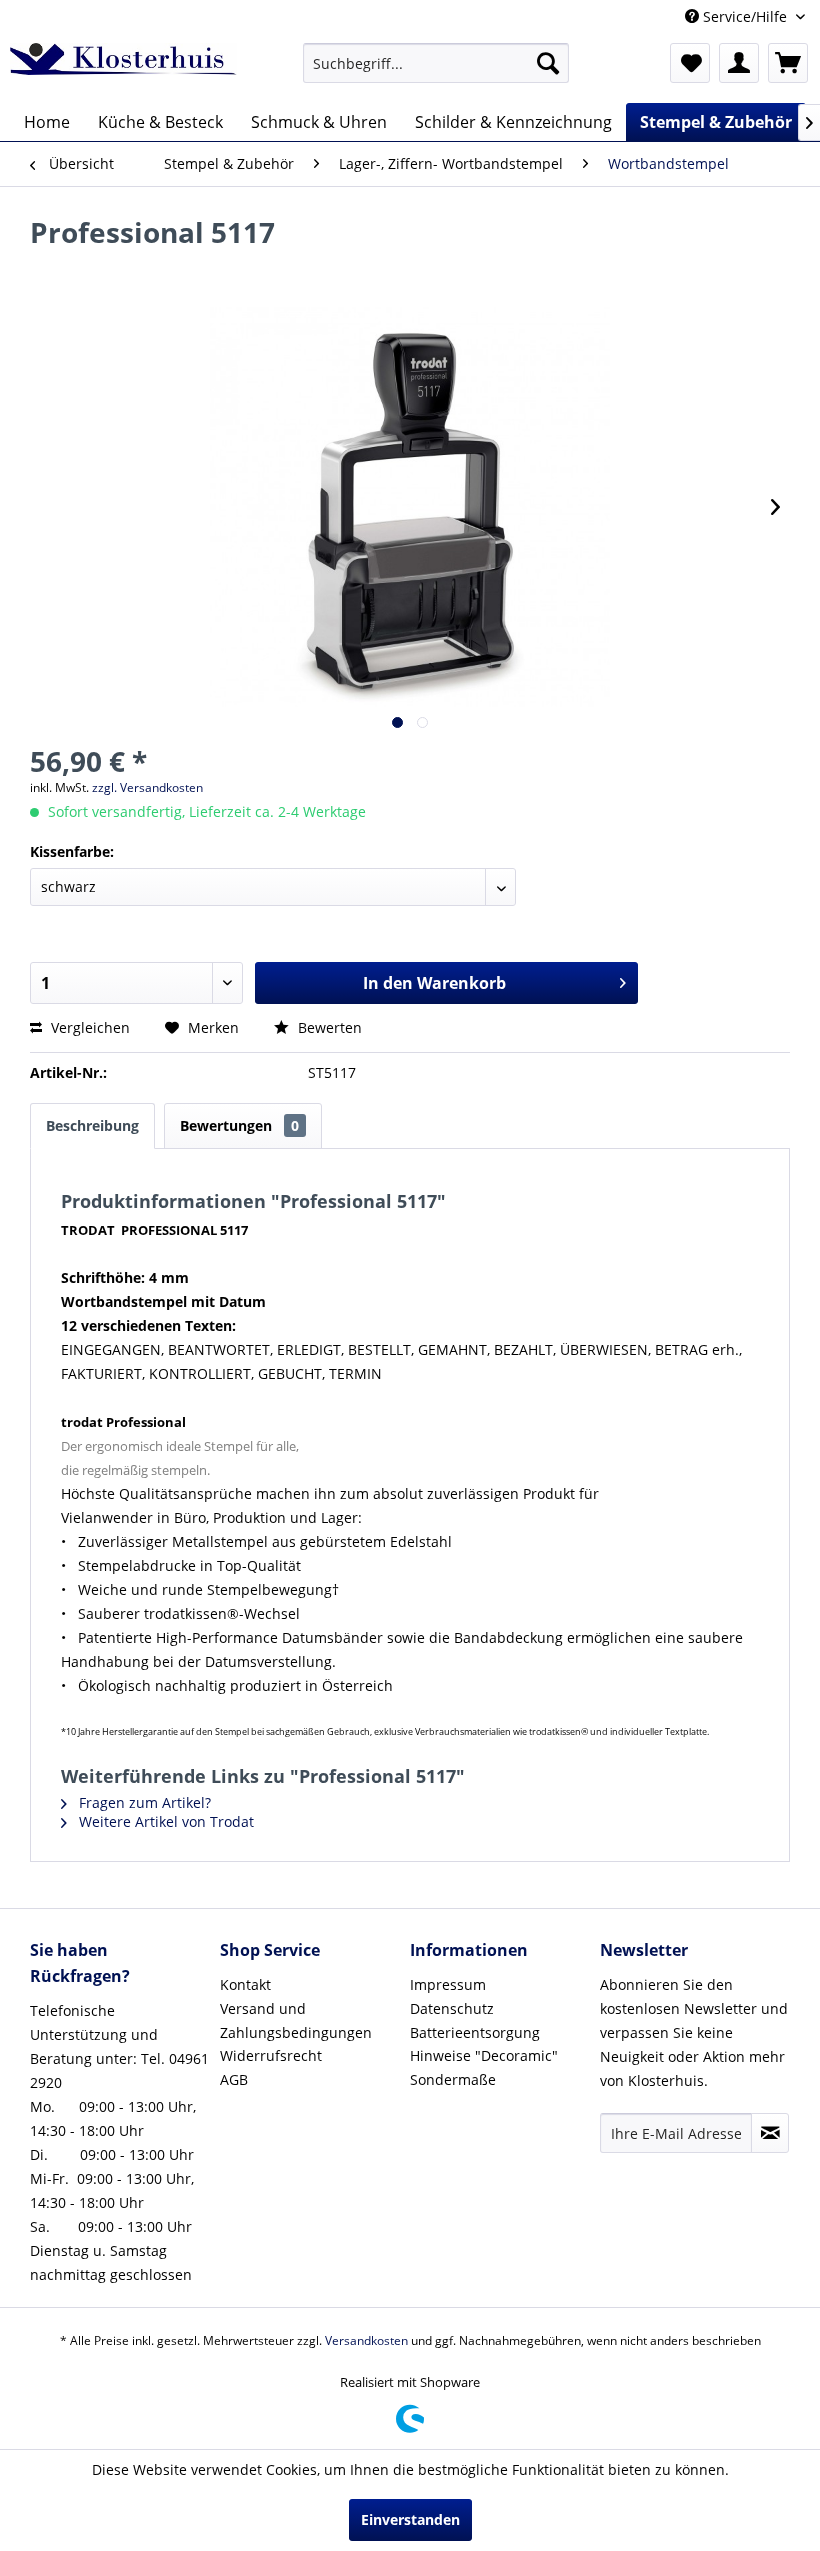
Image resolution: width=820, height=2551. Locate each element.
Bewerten (328, 1027)
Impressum (448, 1984)
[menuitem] (436, 63)
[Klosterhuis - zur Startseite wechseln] (123, 68)
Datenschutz (452, 2008)
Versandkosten (366, 2340)
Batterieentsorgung (475, 2032)
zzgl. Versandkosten (147, 787)
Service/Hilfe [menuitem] (745, 16)
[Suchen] (548, 63)
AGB (234, 2079)
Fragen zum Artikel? (143, 1802)
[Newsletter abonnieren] (770, 2133)
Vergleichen (88, 1027)
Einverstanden (410, 2519)
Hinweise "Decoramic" (484, 2055)
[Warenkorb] (788, 63)
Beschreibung (92, 1125)
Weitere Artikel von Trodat (164, 1821)
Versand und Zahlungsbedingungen (296, 2020)
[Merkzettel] (690, 63)
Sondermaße (453, 2079)
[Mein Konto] (739, 63)
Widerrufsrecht (271, 2055)
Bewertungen (239, 1125)
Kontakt (245, 1984)
